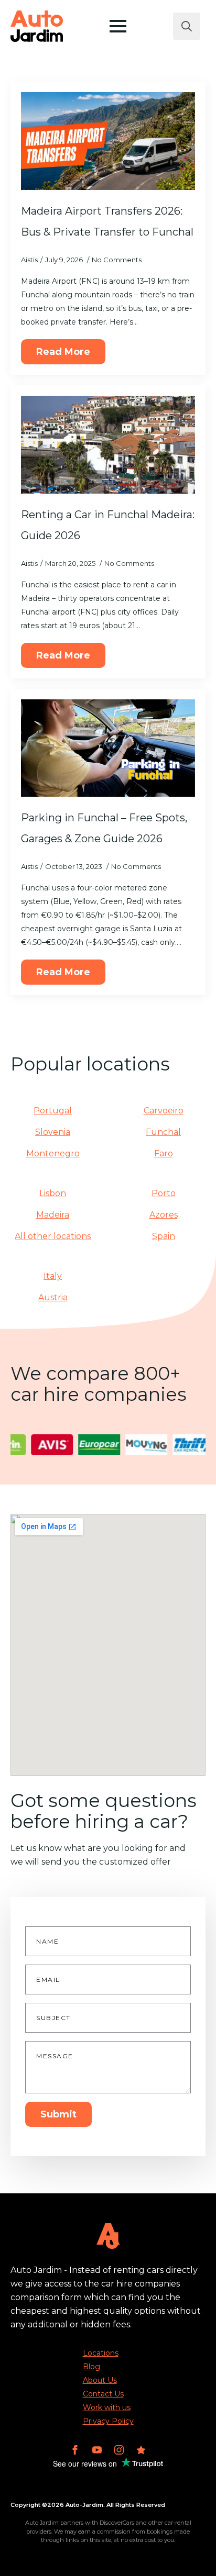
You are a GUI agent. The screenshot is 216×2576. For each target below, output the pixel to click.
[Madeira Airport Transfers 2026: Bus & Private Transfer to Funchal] (108, 141)
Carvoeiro (164, 1111)
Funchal (163, 1132)
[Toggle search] (187, 26)
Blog (91, 2367)
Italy (53, 1276)
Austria (53, 1297)
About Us (100, 2380)
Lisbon (53, 1193)
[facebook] (75, 2450)
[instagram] (119, 2450)
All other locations (53, 1236)
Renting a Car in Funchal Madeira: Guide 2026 (108, 525)
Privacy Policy (108, 2421)
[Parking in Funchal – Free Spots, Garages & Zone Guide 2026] (108, 748)
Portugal (53, 1111)
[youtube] (97, 2450)
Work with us (107, 2407)
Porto (164, 1193)
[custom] (141, 2450)
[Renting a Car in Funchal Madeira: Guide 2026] (108, 445)
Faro (164, 1153)
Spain (164, 1236)
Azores (164, 1215)
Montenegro (53, 1153)
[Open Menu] (118, 26)
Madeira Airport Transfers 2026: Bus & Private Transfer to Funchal (107, 221)
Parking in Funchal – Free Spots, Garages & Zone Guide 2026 (104, 828)
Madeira (53, 1215)
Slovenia (53, 1132)
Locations (101, 2353)
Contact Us (103, 2394)
